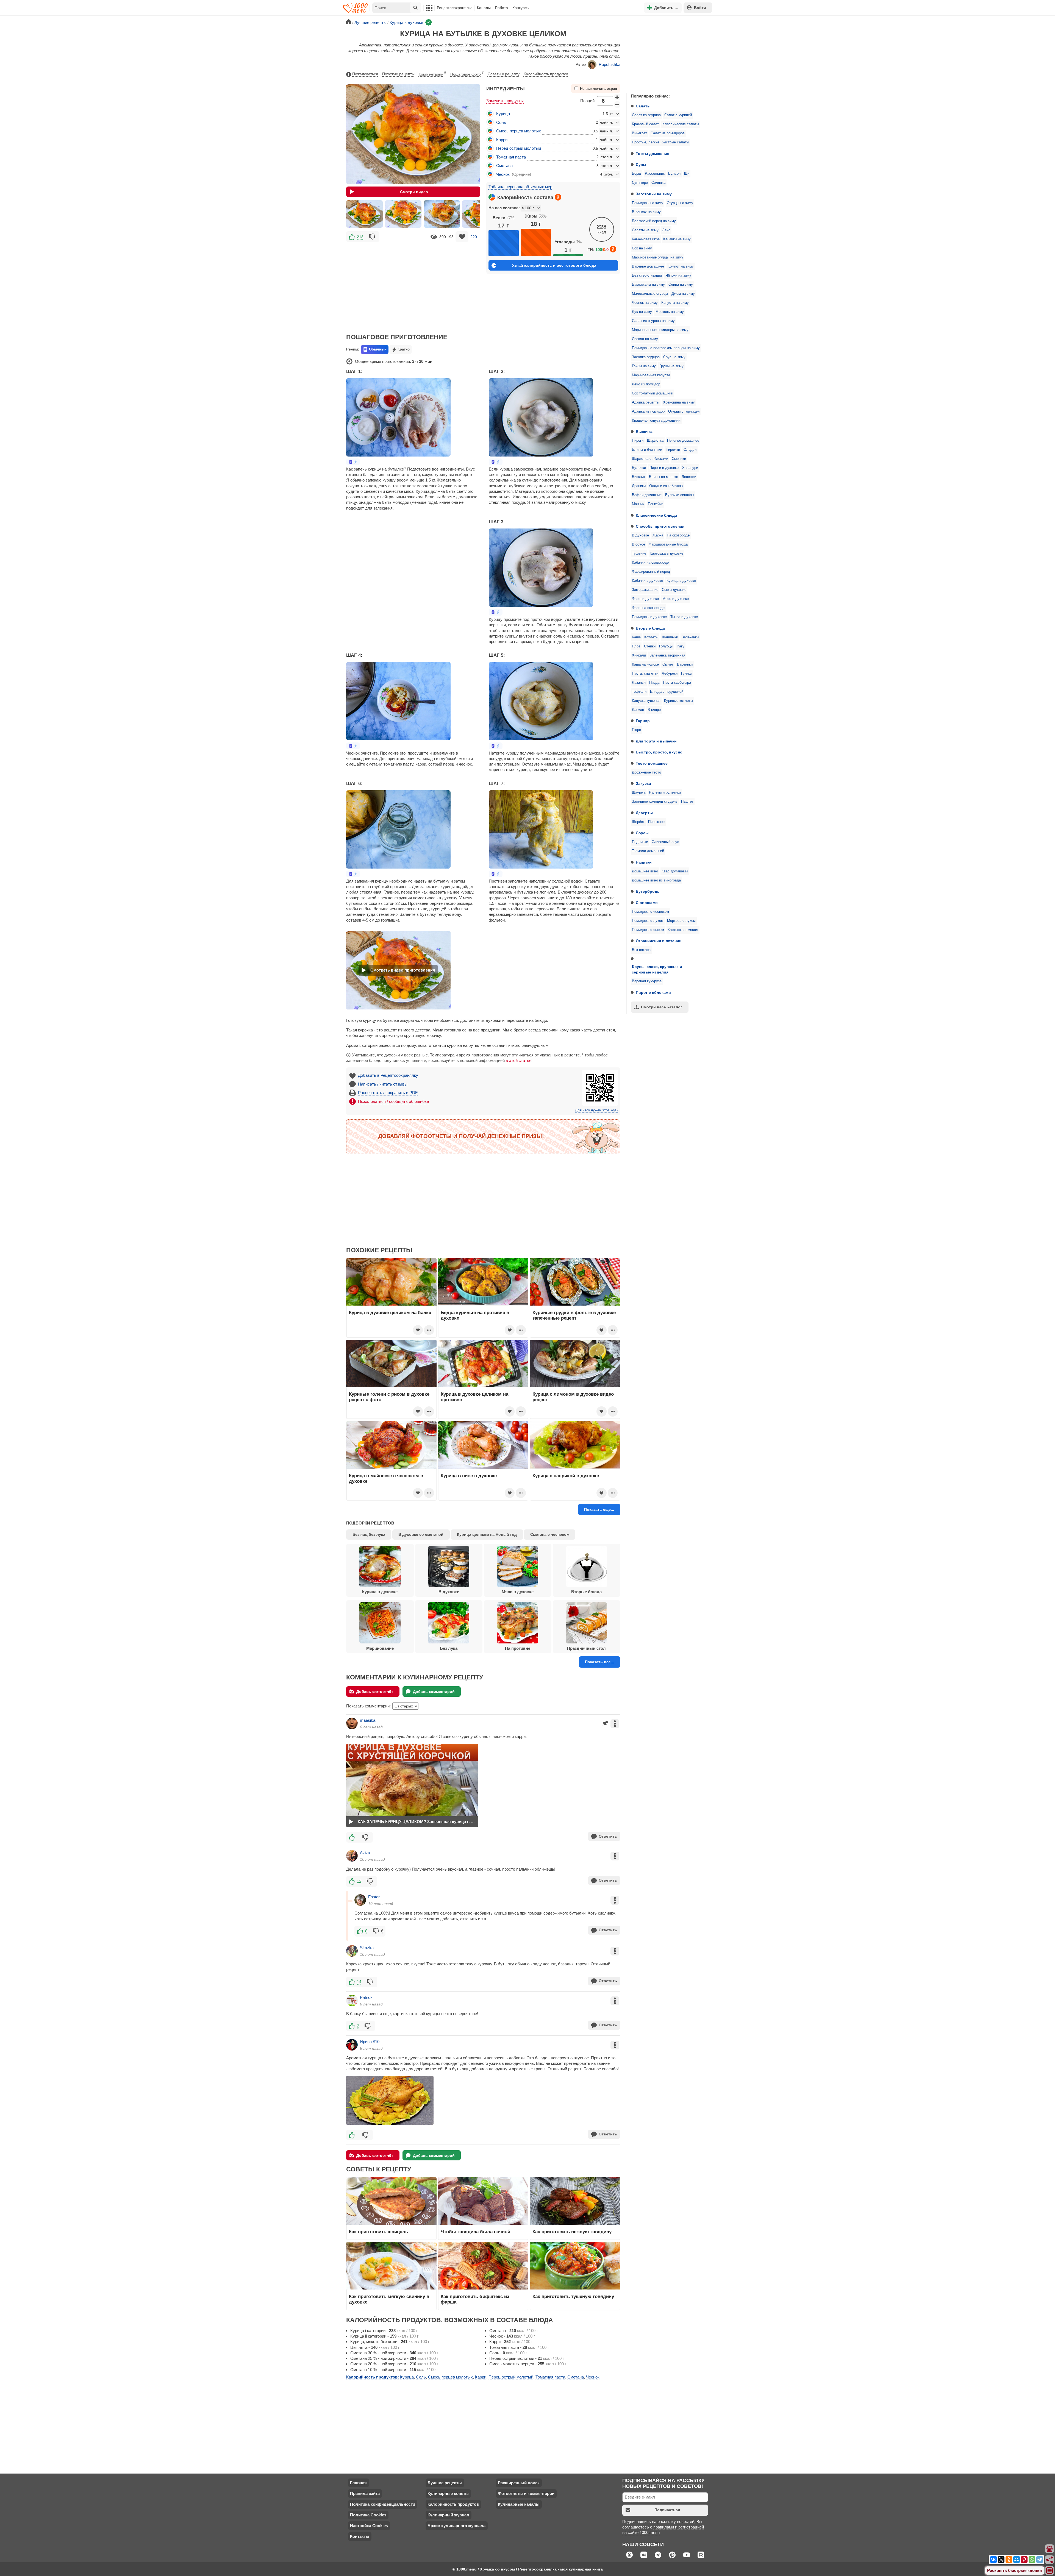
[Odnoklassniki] (1009, 2560)
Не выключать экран (599, 89)
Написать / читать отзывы (383, 1084)
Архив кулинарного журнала (456, 2526)
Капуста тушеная (646, 701)
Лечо (666, 230)
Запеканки (690, 637)
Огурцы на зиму (680, 203)
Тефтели (639, 692)
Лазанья (639, 683)
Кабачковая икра (646, 239)
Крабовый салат (645, 124)
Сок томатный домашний (653, 393)
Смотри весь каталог (662, 1007)
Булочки (639, 468)
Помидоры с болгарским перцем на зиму (666, 348)
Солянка (658, 183)
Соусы (642, 833)
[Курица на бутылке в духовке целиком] (364, 214)
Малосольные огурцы (650, 294)
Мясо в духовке (676, 599)
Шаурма (639, 792)
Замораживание (645, 590)
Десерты (644, 813)
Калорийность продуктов (546, 74)
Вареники (685, 664)
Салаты (643, 106)
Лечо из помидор (646, 384)
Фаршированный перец (651, 572)
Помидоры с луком (648, 921)
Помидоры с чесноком (650, 912)
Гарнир (643, 721)
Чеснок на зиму (645, 303)
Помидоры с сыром (648, 930)
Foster (374, 1897)
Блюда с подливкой (667, 692)
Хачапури (690, 468)
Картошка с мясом (683, 930)
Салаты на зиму (645, 230)
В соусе (638, 544)
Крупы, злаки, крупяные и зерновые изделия (657, 969)
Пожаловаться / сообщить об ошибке (393, 1101)
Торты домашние (653, 154)
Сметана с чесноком (550, 1534)
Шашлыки (670, 637)
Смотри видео (414, 192)
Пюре (636, 730)
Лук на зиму (642, 312)
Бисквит (639, 477)
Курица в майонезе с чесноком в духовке (386, 1478)
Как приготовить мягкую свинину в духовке (389, 2299)
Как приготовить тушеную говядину (573, 2296)
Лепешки (689, 477)
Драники (639, 486)
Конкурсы (521, 8)
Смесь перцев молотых (519, 131)
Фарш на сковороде (648, 608)
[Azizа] (352, 1856)
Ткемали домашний (648, 851)
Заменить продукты (505, 101)
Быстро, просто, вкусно (659, 752)
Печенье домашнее (683, 441)
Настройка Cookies (369, 2526)
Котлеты (651, 637)
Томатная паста (511, 157)
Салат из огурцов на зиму (653, 321)
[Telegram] (1040, 2560)
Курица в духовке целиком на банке (390, 1312)
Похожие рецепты (398, 74)
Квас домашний (675, 871)
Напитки (644, 862)
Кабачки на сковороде (650, 563)
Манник (638, 504)
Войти (700, 8)
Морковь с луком (681, 921)
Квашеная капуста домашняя (656, 421)
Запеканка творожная (667, 655)
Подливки (640, 842)
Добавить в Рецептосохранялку (388, 1075)
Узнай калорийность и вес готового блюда (554, 265)
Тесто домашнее (652, 763)
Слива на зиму (681, 285)
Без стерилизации (647, 276)
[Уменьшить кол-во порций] (617, 105)
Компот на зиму (681, 266)
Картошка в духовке (667, 553)
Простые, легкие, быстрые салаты (660, 142)
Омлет (668, 664)
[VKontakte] (993, 2560)
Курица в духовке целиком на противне (474, 1397)
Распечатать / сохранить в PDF (388, 1093)
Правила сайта (365, 2493)
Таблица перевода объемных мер (520, 187)
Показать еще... (599, 1509)
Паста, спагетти (645, 674)
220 (474, 237)
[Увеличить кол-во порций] (617, 97)
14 (359, 1982)
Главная (358, 2483)
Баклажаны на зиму (648, 285)
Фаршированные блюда (668, 544)
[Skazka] (352, 1951)
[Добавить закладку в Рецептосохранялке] (462, 237)
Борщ (637, 174)
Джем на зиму (683, 294)
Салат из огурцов (646, 115)
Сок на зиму (642, 248)
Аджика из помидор (648, 411)
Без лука (449, 1648)
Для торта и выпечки (656, 741)
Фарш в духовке (645, 599)
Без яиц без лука (369, 1534)
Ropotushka (610, 64)
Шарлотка (655, 441)
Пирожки (673, 450)
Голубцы (666, 646)
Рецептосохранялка (455, 8)
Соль (501, 122)
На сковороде (678, 535)
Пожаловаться (365, 74)
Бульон (674, 174)
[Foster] (360, 1900)
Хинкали (639, 655)
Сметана (504, 165)
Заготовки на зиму (654, 194)
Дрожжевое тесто (646, 772)
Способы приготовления (660, 526)
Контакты (360, 2536)
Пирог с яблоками (653, 992)
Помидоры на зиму (648, 203)
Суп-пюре (640, 183)
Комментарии (432, 74)
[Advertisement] (668, 53)
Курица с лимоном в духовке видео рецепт (573, 1397)
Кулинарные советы (448, 2493)
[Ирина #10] (352, 2045)
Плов (636, 646)
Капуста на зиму (675, 303)
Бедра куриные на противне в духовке (475, 1315)
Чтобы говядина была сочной (475, 2232)
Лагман (638, 710)
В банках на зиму (646, 212)
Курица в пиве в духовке (469, 1476)
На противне (518, 1648)
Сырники (679, 459)
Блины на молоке (663, 477)
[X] (1001, 2560)
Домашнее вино (645, 871)
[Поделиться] (1050, 2560)
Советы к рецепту (504, 74)
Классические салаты (681, 124)
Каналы (484, 8)
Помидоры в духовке (649, 617)
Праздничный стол (586, 1648)
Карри (502, 140)
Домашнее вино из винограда (656, 880)
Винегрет (639, 133)
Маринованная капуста (651, 375)
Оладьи (690, 450)
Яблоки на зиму (678, 276)
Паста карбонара (677, 683)
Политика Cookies (368, 2515)
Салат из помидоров (668, 133)
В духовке (640, 535)
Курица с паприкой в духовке (566, 1476)
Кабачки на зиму (677, 239)
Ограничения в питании (659, 941)
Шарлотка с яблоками (650, 459)
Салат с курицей (678, 115)
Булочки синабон (679, 495)
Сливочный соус (665, 842)
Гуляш (686, 674)
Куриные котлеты (678, 701)
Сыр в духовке (674, 590)
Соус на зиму (674, 357)
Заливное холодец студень (655, 802)
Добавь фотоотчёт (375, 1692)
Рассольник (655, 174)
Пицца (654, 683)
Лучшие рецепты (445, 2483)
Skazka (367, 1948)
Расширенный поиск (519, 2483)
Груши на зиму (671, 366)
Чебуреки (670, 674)
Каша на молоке (645, 664)
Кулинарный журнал (448, 2515)
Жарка (658, 535)
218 (360, 237)
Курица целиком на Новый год (487, 1534)
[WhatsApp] (1032, 2560)
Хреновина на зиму (679, 402)
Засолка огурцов (646, 357)
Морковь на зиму (670, 312)
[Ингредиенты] (1050, 2549)
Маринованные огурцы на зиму (658, 257)
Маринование (380, 1648)
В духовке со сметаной (421, 1534)
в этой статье (519, 1060)
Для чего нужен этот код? (597, 1110)
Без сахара (641, 950)
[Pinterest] (1024, 2560)
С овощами (647, 903)
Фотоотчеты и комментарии (526, 2493)
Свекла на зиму (645, 339)
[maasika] (352, 1723)
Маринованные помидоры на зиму (660, 330)
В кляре (654, 710)
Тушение (639, 553)
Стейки (650, 646)
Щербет (638, 822)
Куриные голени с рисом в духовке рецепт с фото (389, 1397)
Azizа (365, 1853)
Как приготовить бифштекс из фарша (475, 2299)
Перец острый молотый (519, 148)
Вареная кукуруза (647, 981)
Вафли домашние (647, 495)
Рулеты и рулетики (665, 792)
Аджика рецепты (646, 402)
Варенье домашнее (648, 266)
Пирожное (656, 822)
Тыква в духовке (684, 617)
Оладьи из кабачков (666, 486)
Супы (641, 165)
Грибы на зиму (644, 366)
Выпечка (644, 432)
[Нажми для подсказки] (558, 197)
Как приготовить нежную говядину (572, 2232)
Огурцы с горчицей (684, 411)
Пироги (638, 441)
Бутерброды (648, 891)
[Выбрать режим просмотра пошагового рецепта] (353, 462)
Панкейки (656, 504)
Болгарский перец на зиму (654, 221)
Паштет (687, 802)
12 (359, 1881)
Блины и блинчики (647, 450)
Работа (502, 8)
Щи (687, 174)
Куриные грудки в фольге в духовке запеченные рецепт (574, 1315)
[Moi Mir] (1017, 2560)
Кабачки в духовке (647, 581)
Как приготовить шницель (378, 2232)
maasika (368, 1720)
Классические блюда (656, 515)
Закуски (643, 783)
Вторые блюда (650, 628)
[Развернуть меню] (1050, 2571)
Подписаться (667, 2510)
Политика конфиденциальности (383, 2504)
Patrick (366, 1997)
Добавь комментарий (434, 1692)
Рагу (681, 646)
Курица (503, 114)
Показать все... (599, 1662)
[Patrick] (352, 2001)
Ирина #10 (370, 2042)
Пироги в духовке (664, 468)
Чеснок (503, 174)
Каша (636, 637)
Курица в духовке (681, 581)
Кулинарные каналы (519, 2504)
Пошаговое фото (467, 74)
